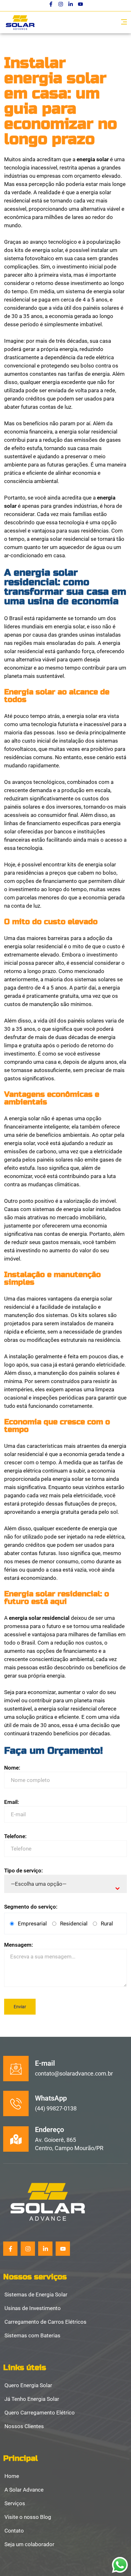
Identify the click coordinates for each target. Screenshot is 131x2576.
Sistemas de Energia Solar (36, 2295)
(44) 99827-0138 (56, 2108)
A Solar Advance (24, 2490)
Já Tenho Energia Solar (32, 2399)
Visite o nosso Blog (28, 2517)
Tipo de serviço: (24, 1871)
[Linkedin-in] (71, 4)
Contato (14, 2531)
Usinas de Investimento (33, 2308)
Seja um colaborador (29, 2545)
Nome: (12, 1768)
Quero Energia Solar (28, 2386)
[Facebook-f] (51, 4)
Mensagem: (19, 1945)
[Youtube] (80, 4)
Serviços (15, 2504)
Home (12, 2476)
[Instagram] (61, 4)
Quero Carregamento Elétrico (40, 2413)
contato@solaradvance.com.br (74, 2073)
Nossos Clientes (24, 2427)
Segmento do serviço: (31, 1907)
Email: (12, 1802)
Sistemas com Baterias (32, 2336)
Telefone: (15, 1836)
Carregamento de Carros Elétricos (45, 2322)
